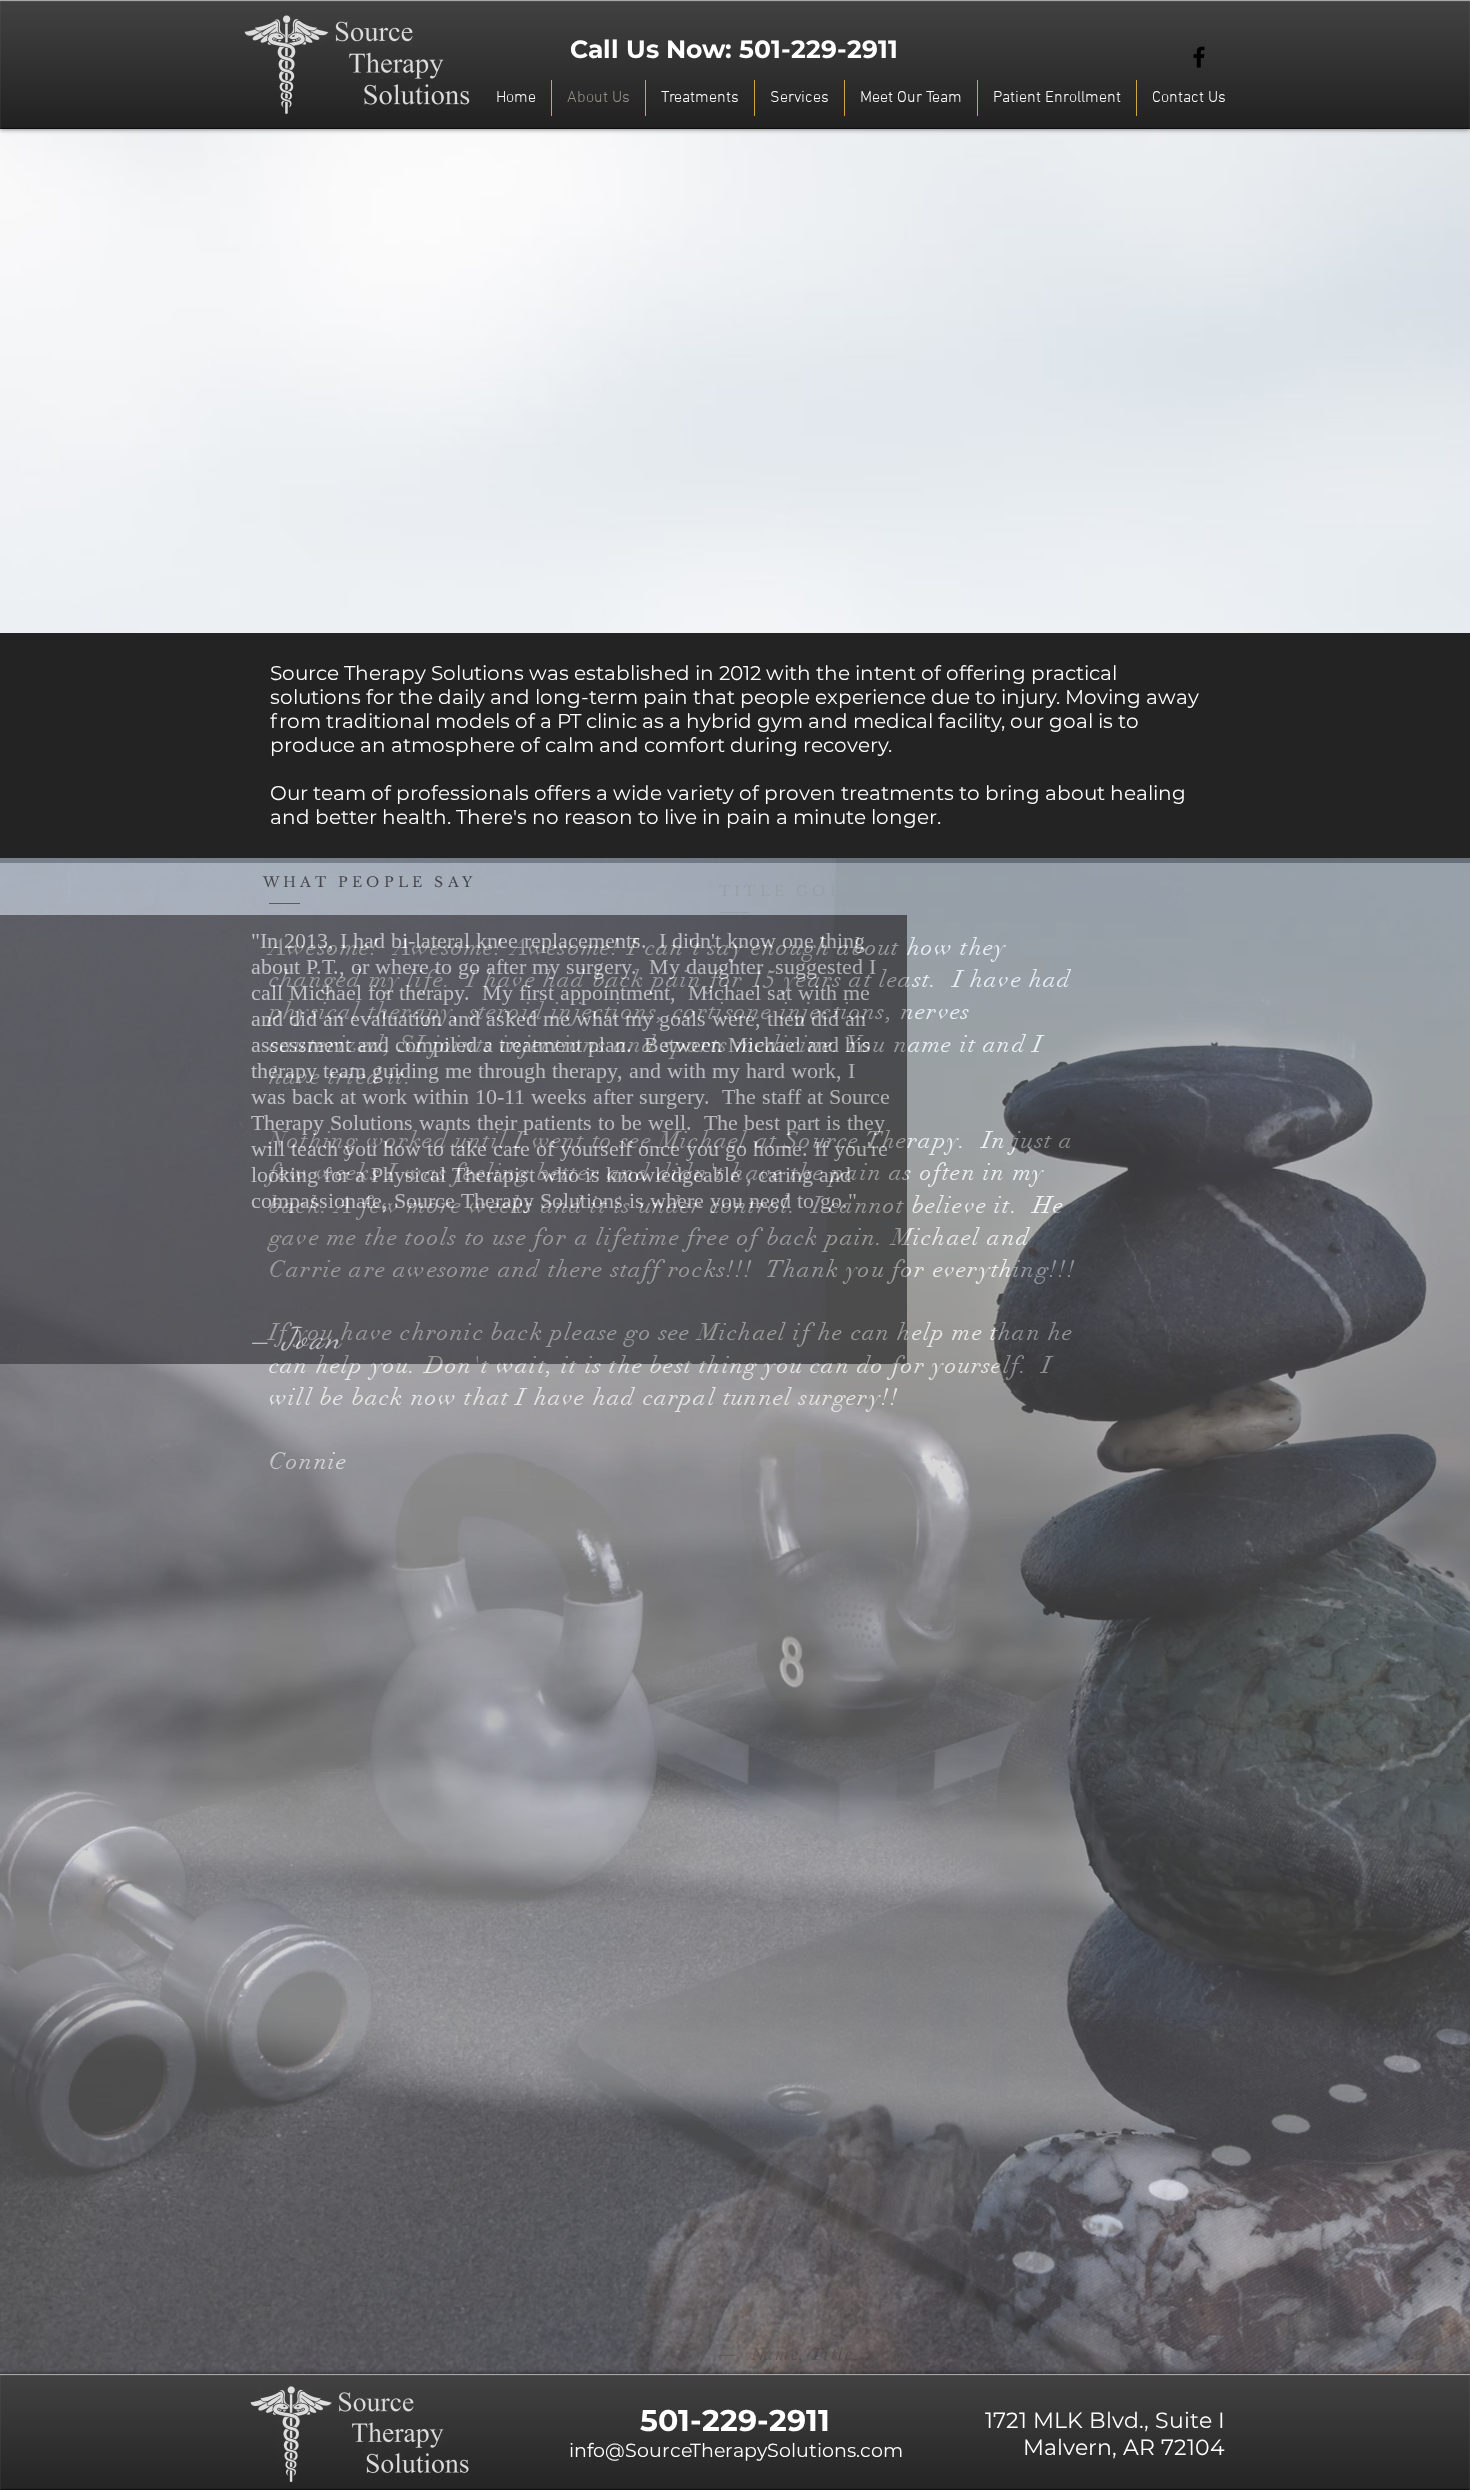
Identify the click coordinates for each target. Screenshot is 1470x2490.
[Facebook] (1199, 57)
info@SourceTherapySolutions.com (736, 2450)
